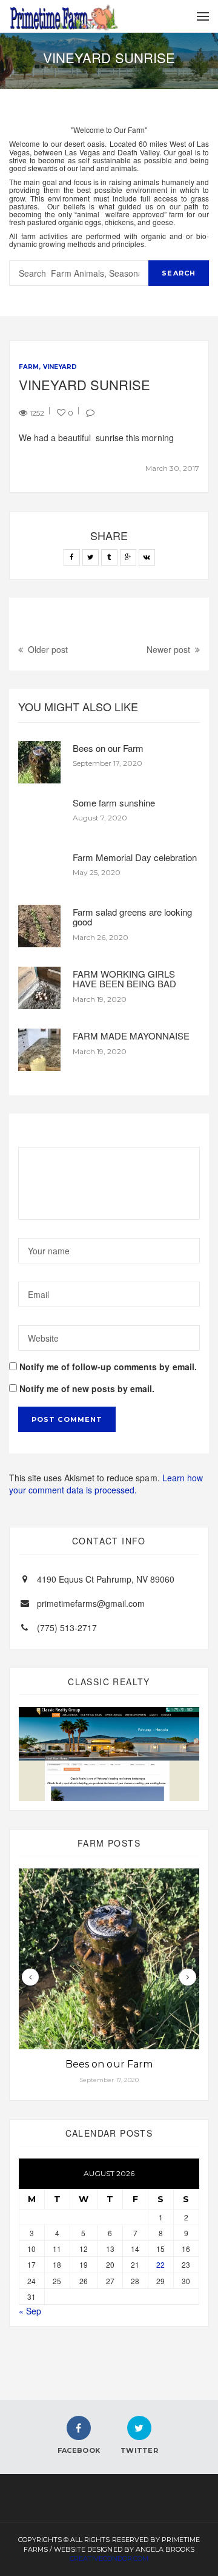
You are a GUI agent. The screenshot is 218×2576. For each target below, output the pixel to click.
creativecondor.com (109, 2558)
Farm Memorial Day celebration (135, 857)
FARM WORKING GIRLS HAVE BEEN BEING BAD (124, 979)
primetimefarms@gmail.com (91, 1603)
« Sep (30, 2311)
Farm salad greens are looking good (132, 917)
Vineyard (60, 367)
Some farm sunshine (114, 803)
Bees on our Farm (108, 748)
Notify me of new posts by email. (87, 1388)
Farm (29, 367)
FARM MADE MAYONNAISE (131, 1036)
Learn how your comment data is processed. (106, 1484)
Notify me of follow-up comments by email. (108, 1367)
